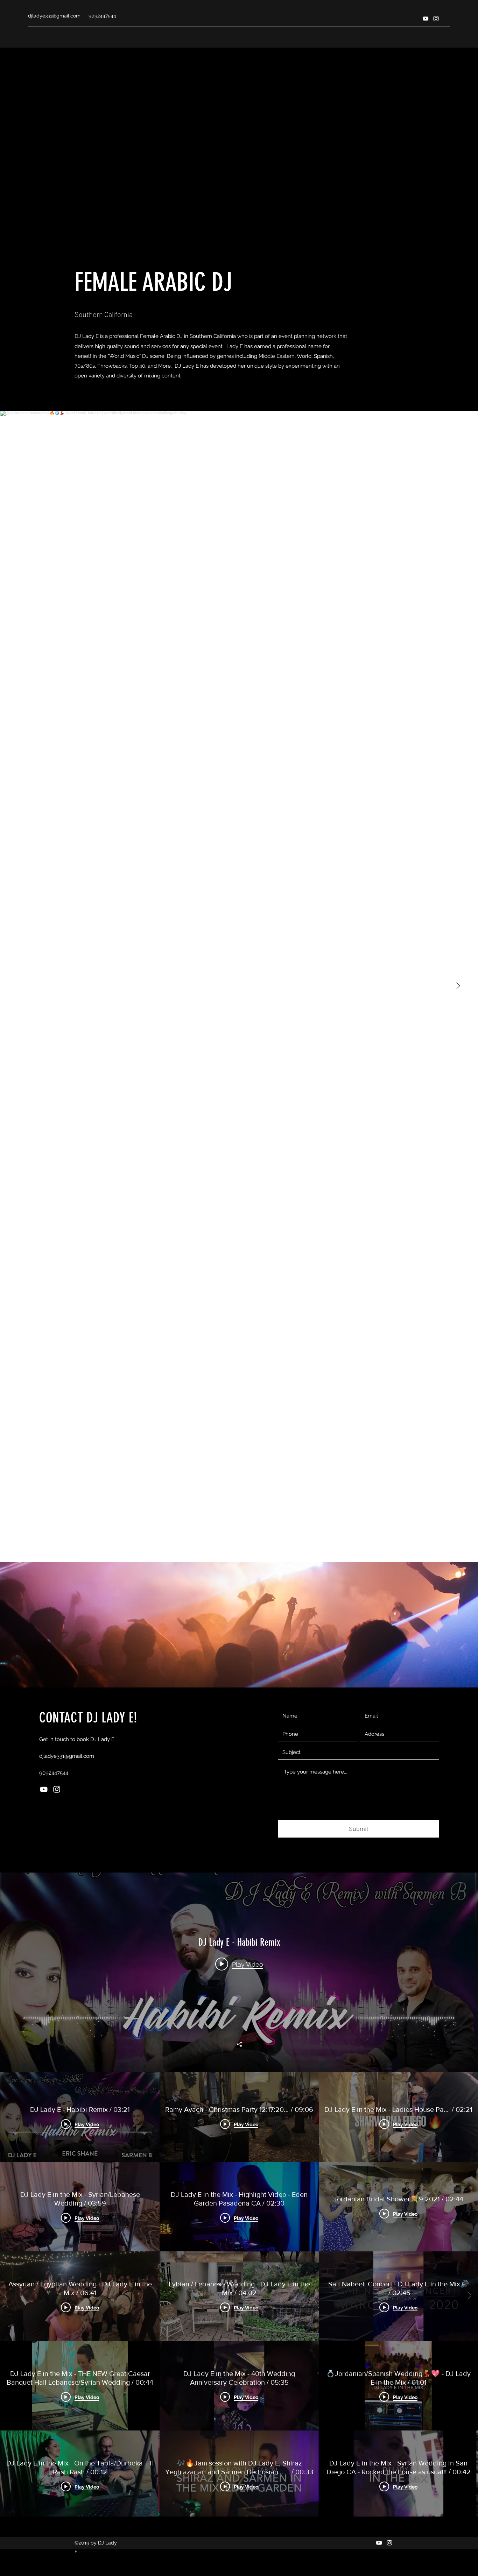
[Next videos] (469, 2296)
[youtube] (426, 19)
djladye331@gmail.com (54, 16)
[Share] (239, 2044)
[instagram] (436, 19)
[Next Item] (458, 986)
